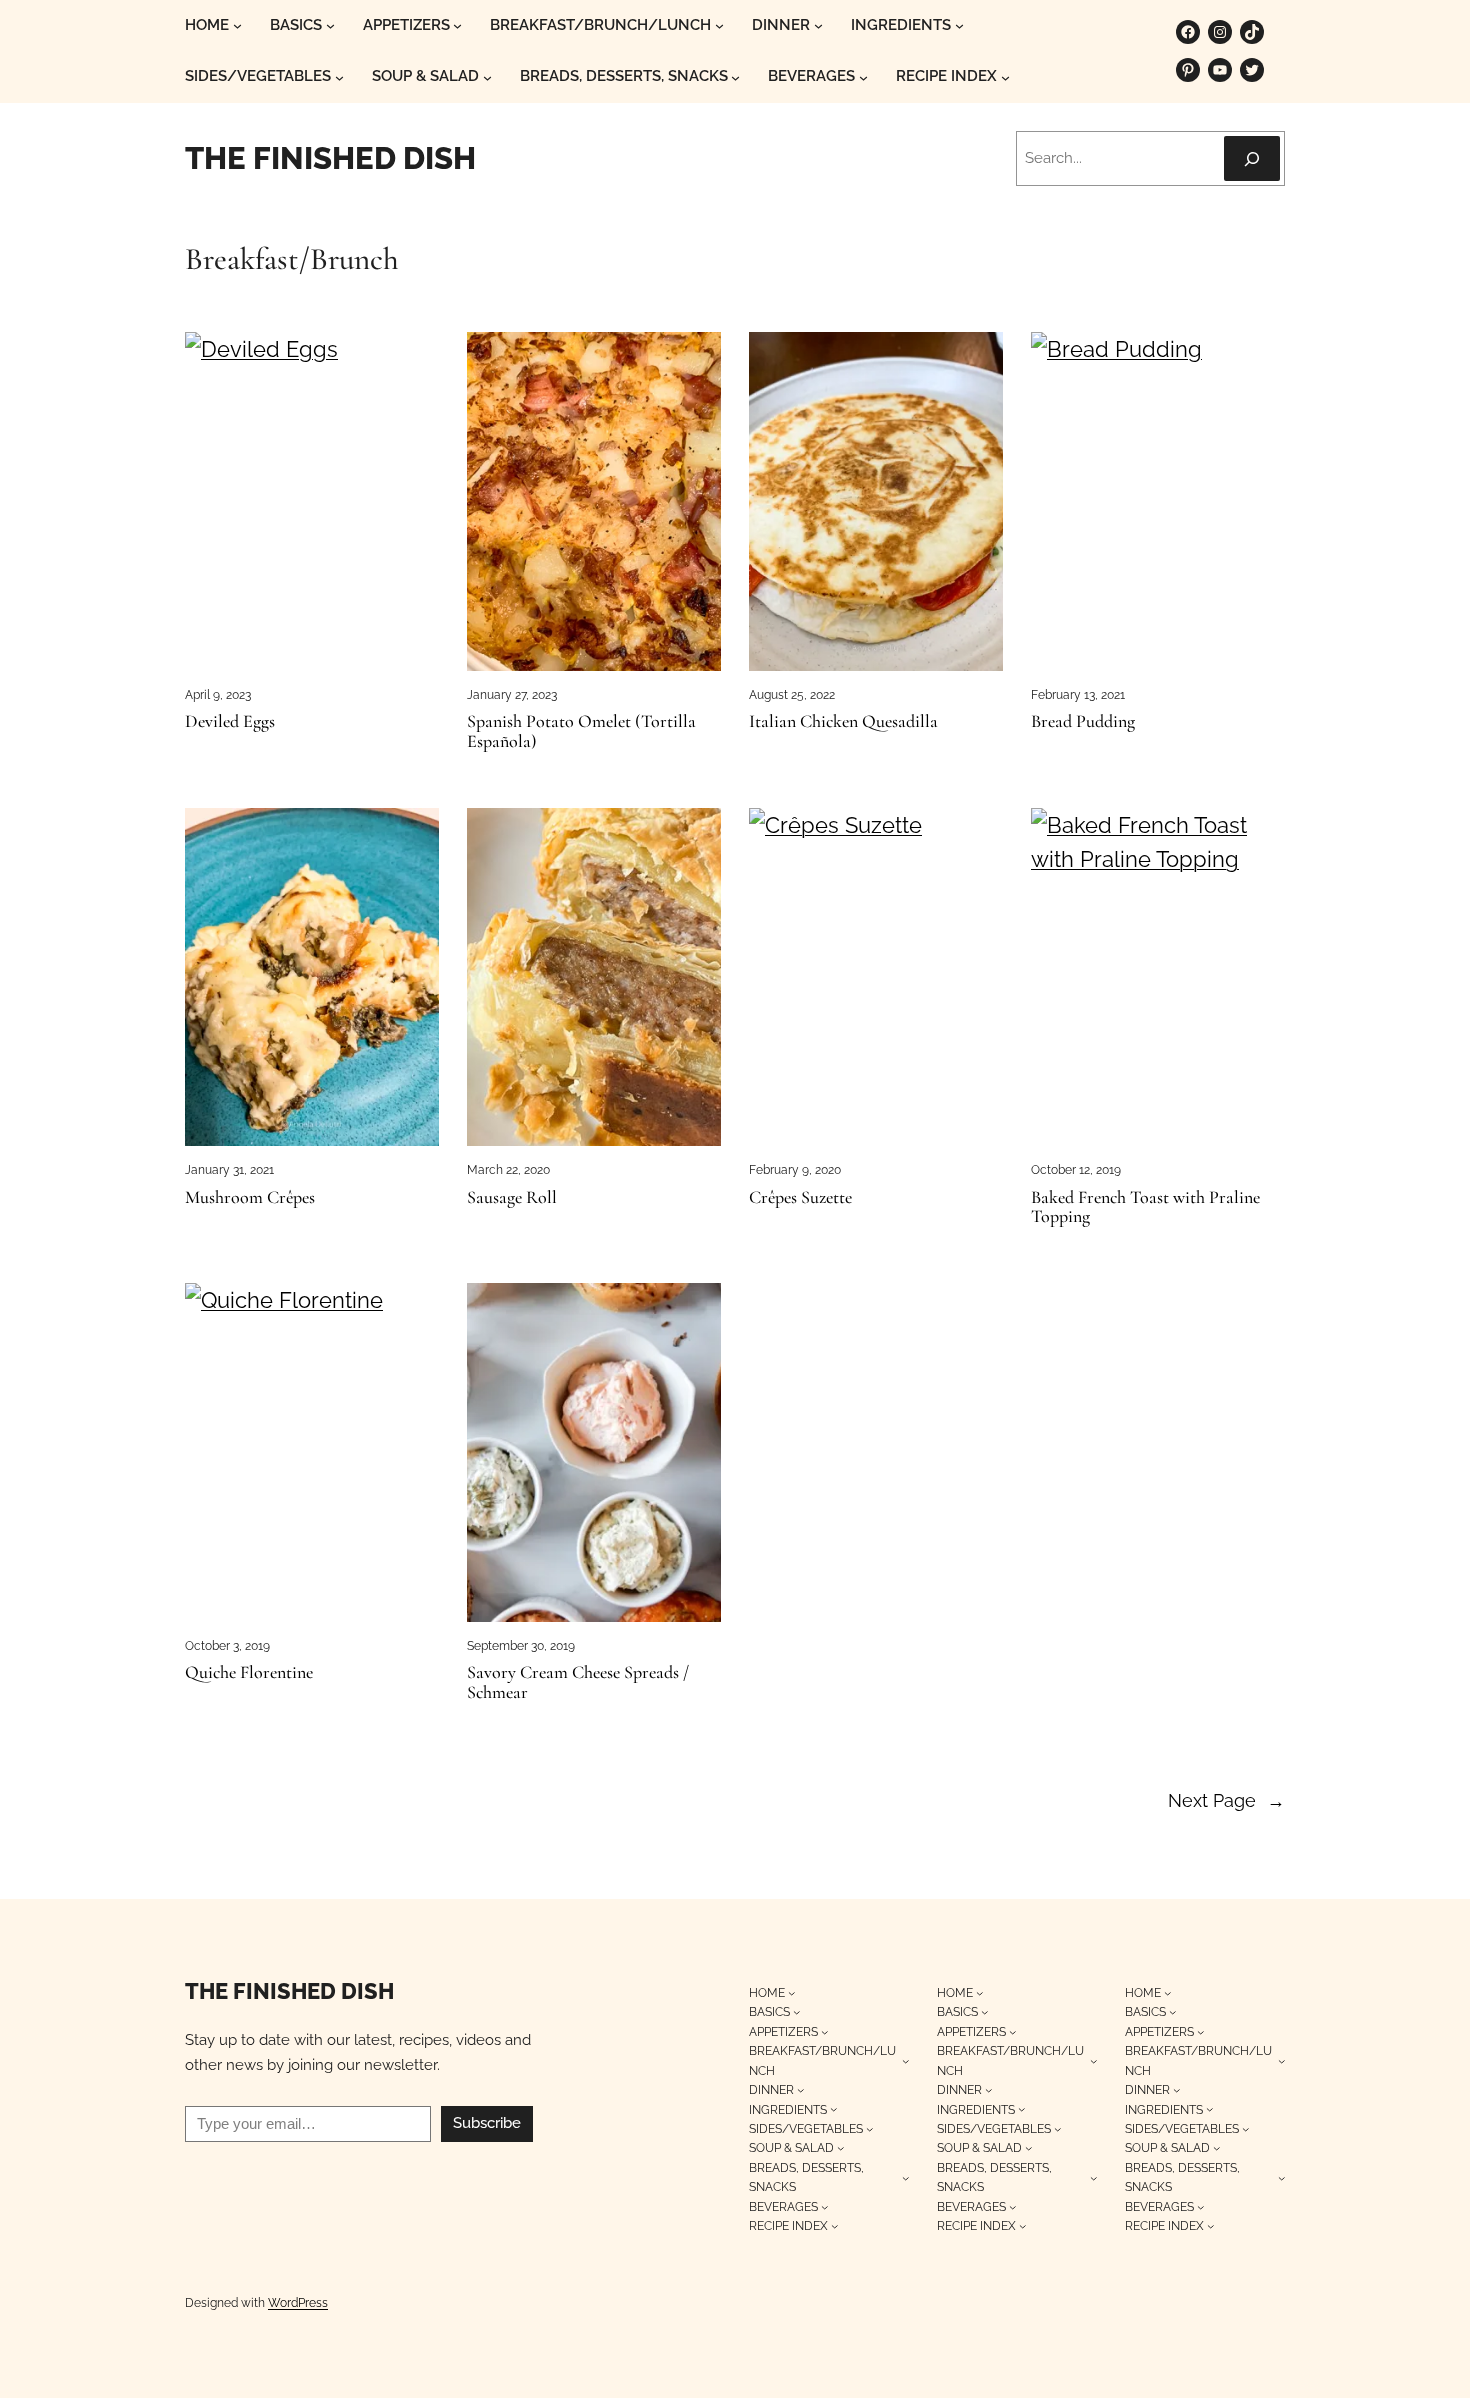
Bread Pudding (1083, 722)
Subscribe (487, 2123)
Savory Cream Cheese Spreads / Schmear (578, 1683)
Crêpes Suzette (800, 1198)
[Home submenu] (237, 25)
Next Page (1226, 1800)
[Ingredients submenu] (959, 25)
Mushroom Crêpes (250, 1198)
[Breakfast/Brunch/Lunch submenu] (719, 25)
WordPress (298, 2302)
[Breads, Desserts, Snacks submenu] (735, 77)
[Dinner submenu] (818, 25)
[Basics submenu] (330, 25)
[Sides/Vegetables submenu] (339, 77)
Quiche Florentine (249, 1673)
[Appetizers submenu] (457, 25)
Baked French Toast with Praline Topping (1145, 1208)
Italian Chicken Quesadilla (843, 722)
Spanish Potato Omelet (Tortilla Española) (581, 732)
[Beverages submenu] (863, 77)
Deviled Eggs (230, 722)
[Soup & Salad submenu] (487, 77)
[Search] (1252, 158)
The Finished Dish (330, 158)
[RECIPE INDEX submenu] (1005, 77)
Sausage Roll (512, 1198)
